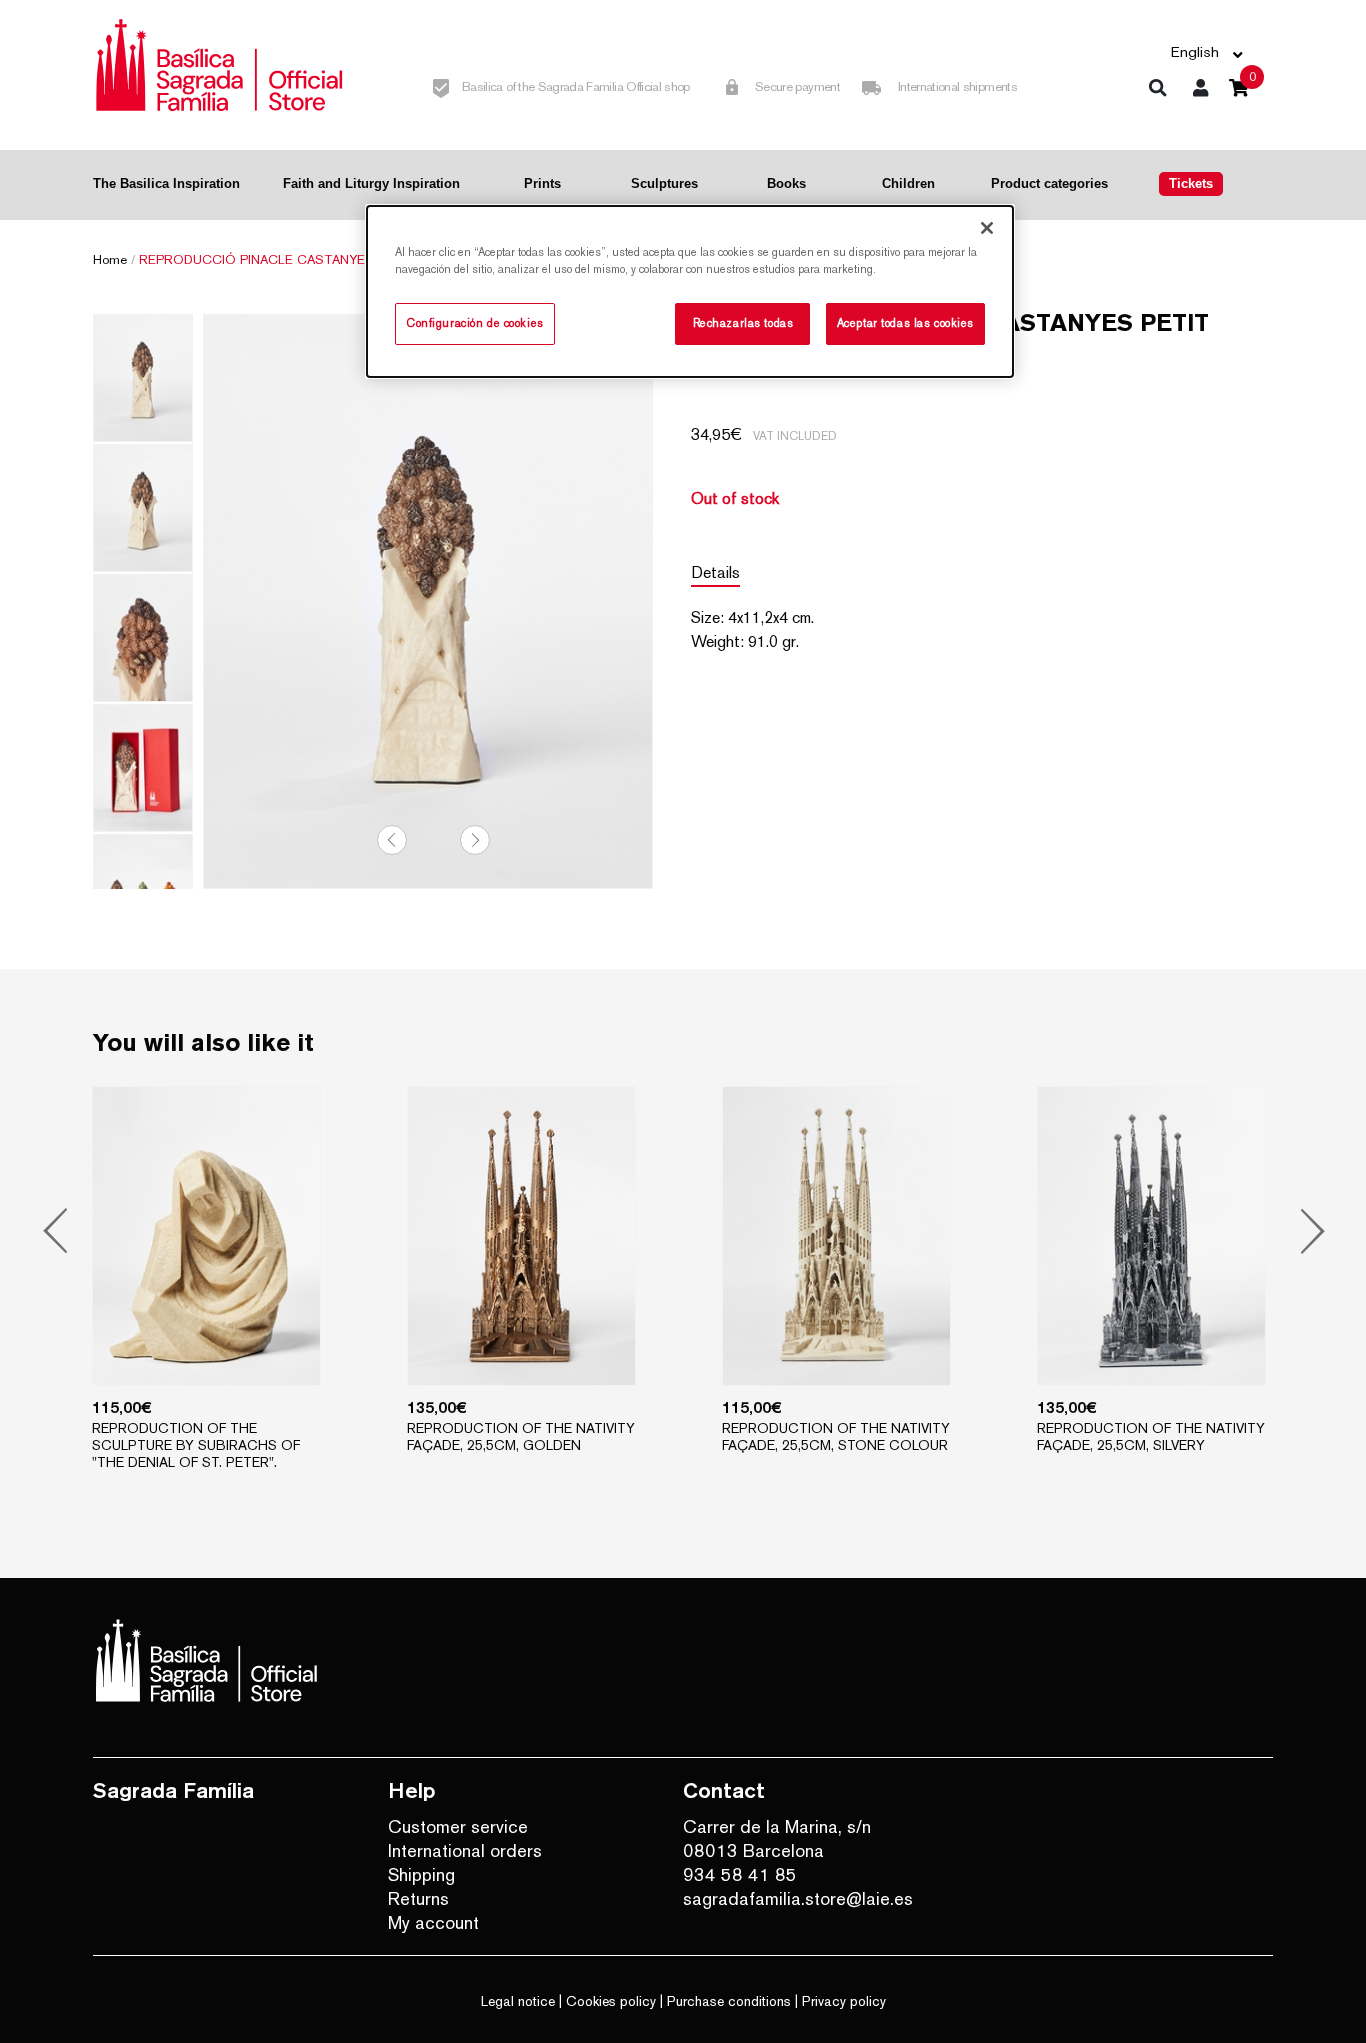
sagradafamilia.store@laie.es (798, 1898)
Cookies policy (611, 2001)
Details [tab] (715, 572)
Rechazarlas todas (743, 323)
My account (433, 1922)
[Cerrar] (987, 228)
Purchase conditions (729, 2001)
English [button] (1195, 51)
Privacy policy (844, 2001)
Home (110, 259)
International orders (465, 1850)
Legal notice (518, 2001)
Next (475, 840)
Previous (392, 840)
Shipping (421, 1874)
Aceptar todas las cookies (905, 323)
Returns (418, 1898)
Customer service (458, 1826)
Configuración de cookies (475, 323)
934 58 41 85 (740, 1874)
